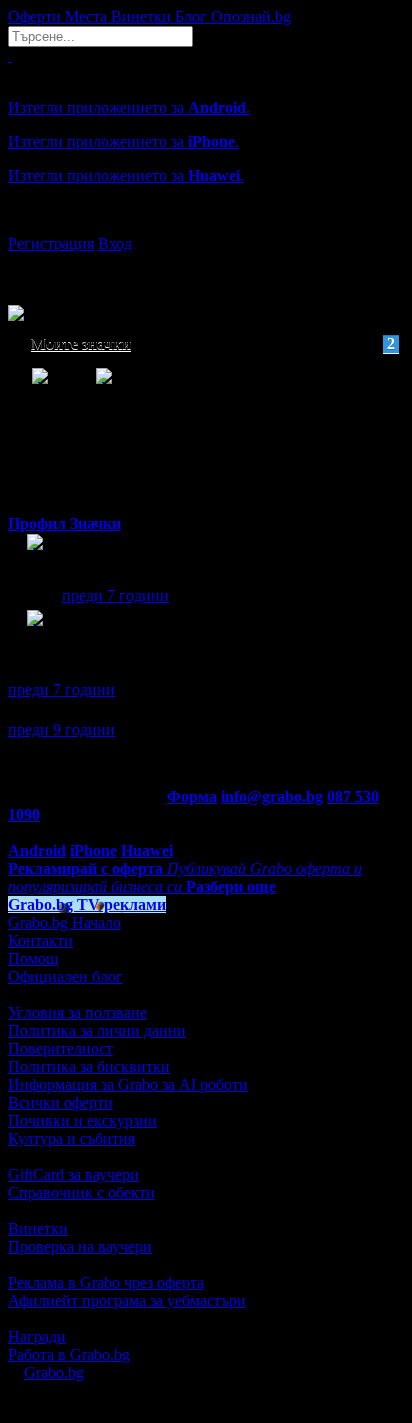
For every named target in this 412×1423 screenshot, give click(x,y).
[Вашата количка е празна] (10, 55)
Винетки (38, 1228)
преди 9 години (61, 729)
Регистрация (51, 243)
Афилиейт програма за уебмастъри (127, 1300)
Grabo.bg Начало (64, 922)
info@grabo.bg (272, 796)
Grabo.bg (54, 1372)
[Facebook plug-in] (35, 560)
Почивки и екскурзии (82, 1120)
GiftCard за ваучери (73, 1174)
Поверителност (60, 1048)
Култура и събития (71, 1138)
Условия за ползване (77, 1012)
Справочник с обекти (81, 1192)
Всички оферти (60, 1102)
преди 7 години (115, 595)
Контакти (40, 940)
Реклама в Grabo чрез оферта (106, 1282)
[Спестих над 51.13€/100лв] (35, 636)
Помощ (33, 958)
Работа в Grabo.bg (69, 1354)
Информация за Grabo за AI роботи (128, 1084)
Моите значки (213, 343)
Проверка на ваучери (80, 1246)
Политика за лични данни (97, 1030)
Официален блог (65, 976)
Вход (115, 243)
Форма (192, 796)
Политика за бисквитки (89, 1066)
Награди (37, 1336)
